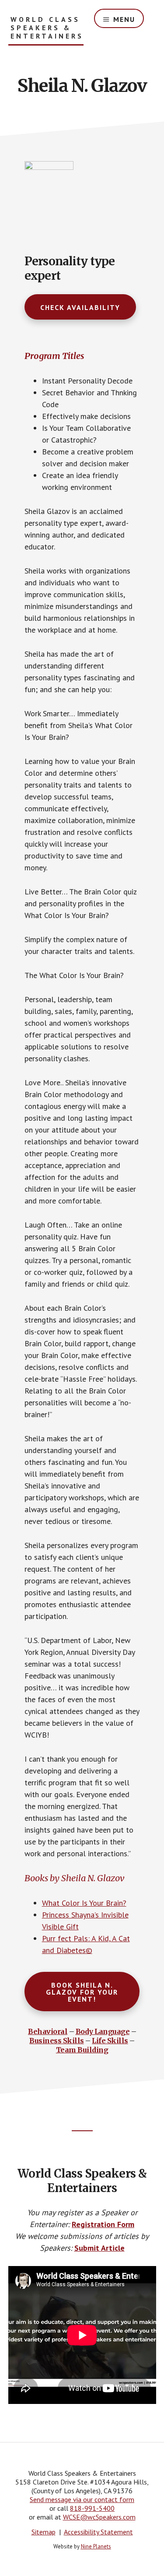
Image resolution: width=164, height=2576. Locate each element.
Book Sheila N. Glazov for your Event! (82, 1992)
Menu (124, 19)
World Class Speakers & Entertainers (47, 28)
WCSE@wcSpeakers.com (99, 2517)
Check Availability (80, 307)
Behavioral (48, 2031)
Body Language (103, 2031)
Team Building (82, 2050)
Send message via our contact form (82, 2499)
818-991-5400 (92, 2508)
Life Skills (110, 2041)
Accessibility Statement (98, 2532)
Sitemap (44, 2532)
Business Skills (57, 2041)
